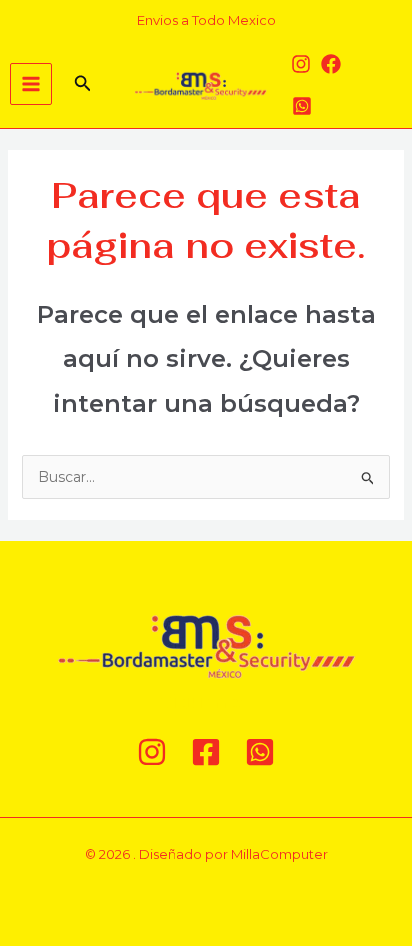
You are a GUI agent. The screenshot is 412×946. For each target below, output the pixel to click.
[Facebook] (331, 64)
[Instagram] (301, 64)
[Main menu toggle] (31, 84)
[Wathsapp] (302, 106)
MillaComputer (279, 854)
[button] (83, 84)
